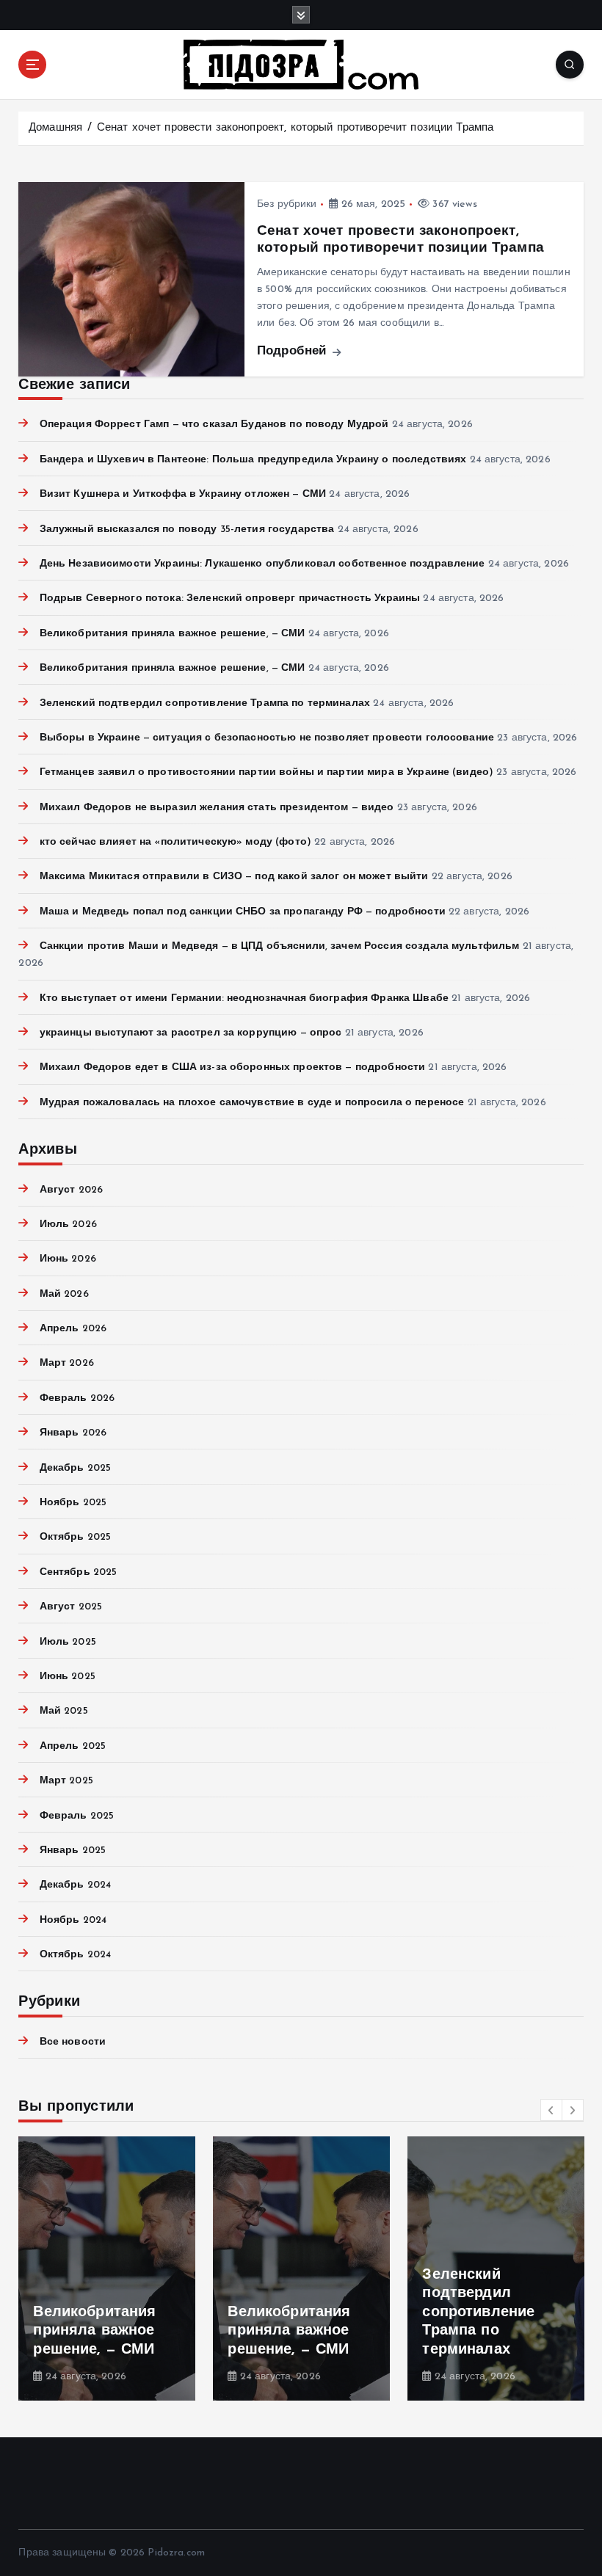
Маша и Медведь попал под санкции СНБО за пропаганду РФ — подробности (242, 912)
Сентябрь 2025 (78, 1572)
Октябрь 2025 (75, 1537)
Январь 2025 (73, 1851)
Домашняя (55, 128)
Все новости (73, 2042)
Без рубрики (287, 204)
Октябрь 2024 (75, 1955)
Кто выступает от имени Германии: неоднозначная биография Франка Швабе (244, 998)
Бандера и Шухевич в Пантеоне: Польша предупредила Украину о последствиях (253, 460)
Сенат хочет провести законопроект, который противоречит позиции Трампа (295, 128)
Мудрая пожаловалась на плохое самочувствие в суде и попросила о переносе (252, 1103)
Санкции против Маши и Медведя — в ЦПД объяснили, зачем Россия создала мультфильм (279, 946)
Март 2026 (66, 1363)
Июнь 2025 (67, 1677)
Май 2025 (64, 1711)
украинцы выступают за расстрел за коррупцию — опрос (191, 1033)
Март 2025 (66, 1781)
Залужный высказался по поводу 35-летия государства (187, 530)
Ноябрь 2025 (73, 1503)
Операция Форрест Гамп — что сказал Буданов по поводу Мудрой (214, 425)
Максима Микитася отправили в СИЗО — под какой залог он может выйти (234, 877)
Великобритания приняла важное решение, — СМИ (172, 634)
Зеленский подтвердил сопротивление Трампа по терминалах (205, 703)
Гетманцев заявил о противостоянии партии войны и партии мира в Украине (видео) (266, 772)
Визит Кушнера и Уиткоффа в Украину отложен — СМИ (183, 494)
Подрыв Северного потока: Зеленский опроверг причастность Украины (230, 598)
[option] (107, 2268)
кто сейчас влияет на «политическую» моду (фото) (175, 842)
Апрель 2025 (73, 1746)
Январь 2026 (73, 1433)
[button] (551, 2110)
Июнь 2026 (68, 1259)
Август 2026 (71, 1190)
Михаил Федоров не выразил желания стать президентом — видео (217, 808)
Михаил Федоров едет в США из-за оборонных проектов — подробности (232, 1067)
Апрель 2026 (73, 1329)
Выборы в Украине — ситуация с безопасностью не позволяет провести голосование (267, 738)
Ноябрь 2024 (73, 1920)
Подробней (294, 351)
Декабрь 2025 (75, 1468)
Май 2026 (64, 1294)
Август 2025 (71, 1607)
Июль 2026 (68, 1225)
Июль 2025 (68, 1642)
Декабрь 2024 (75, 1885)
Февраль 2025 (77, 1816)
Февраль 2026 (77, 1398)
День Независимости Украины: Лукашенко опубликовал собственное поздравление (262, 564)
